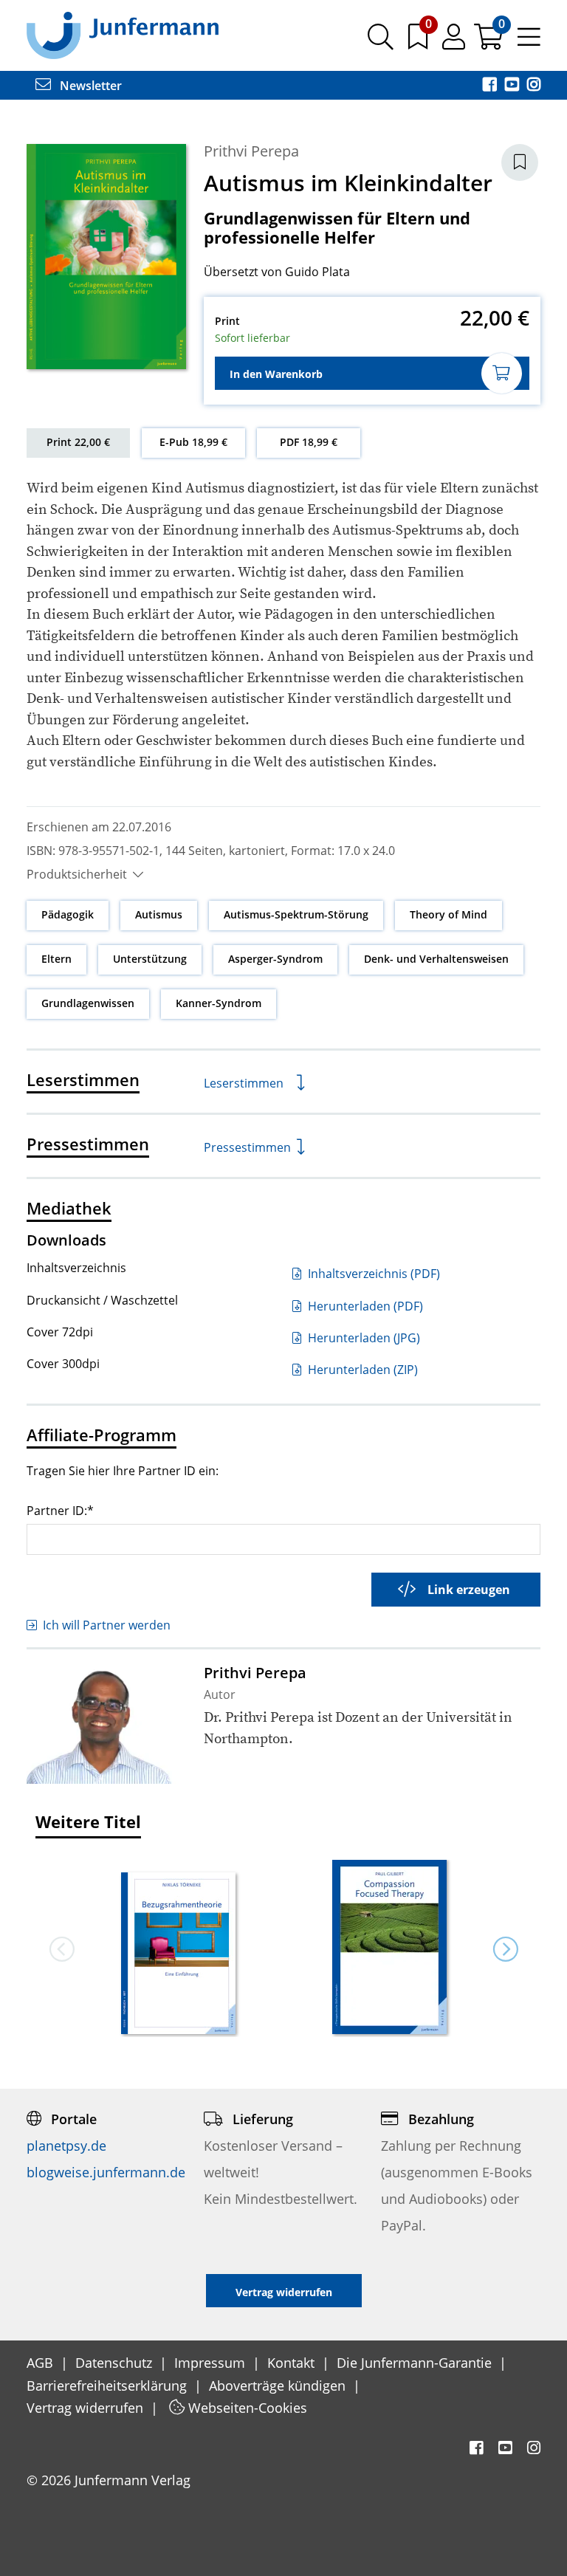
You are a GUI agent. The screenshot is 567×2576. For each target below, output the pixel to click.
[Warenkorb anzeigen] (490, 42)
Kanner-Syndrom (219, 1003)
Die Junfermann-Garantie (416, 2363)
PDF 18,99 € (309, 442)
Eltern (56, 959)
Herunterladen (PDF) (364, 1306)
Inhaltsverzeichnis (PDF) (372, 1274)
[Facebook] (491, 86)
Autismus (159, 914)
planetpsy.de (66, 2146)
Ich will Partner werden (107, 1625)
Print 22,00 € (78, 442)
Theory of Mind (449, 914)
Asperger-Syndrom (275, 959)
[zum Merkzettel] (419, 42)
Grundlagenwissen (88, 1003)
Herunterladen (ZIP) (361, 1370)
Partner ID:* (60, 1510)
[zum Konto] (455, 42)
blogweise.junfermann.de (106, 2172)
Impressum (212, 2363)
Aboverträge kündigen (279, 2386)
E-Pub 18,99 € (193, 442)
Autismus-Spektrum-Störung (296, 914)
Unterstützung (150, 959)
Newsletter (89, 86)
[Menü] (529, 42)
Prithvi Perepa (251, 151)
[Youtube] (513, 86)
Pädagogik (68, 914)
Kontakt (293, 2363)
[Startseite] (123, 35)
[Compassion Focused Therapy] (389, 1948)
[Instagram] (534, 86)
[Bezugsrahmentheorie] (178, 1955)
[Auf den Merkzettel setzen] (520, 162)
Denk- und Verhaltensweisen (436, 959)
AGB (42, 2363)
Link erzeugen (469, 1590)
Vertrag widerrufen (87, 2408)
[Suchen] (381, 42)
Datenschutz (116, 2363)
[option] (178, 1948)
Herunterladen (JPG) (362, 1338)
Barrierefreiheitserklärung (109, 2386)
